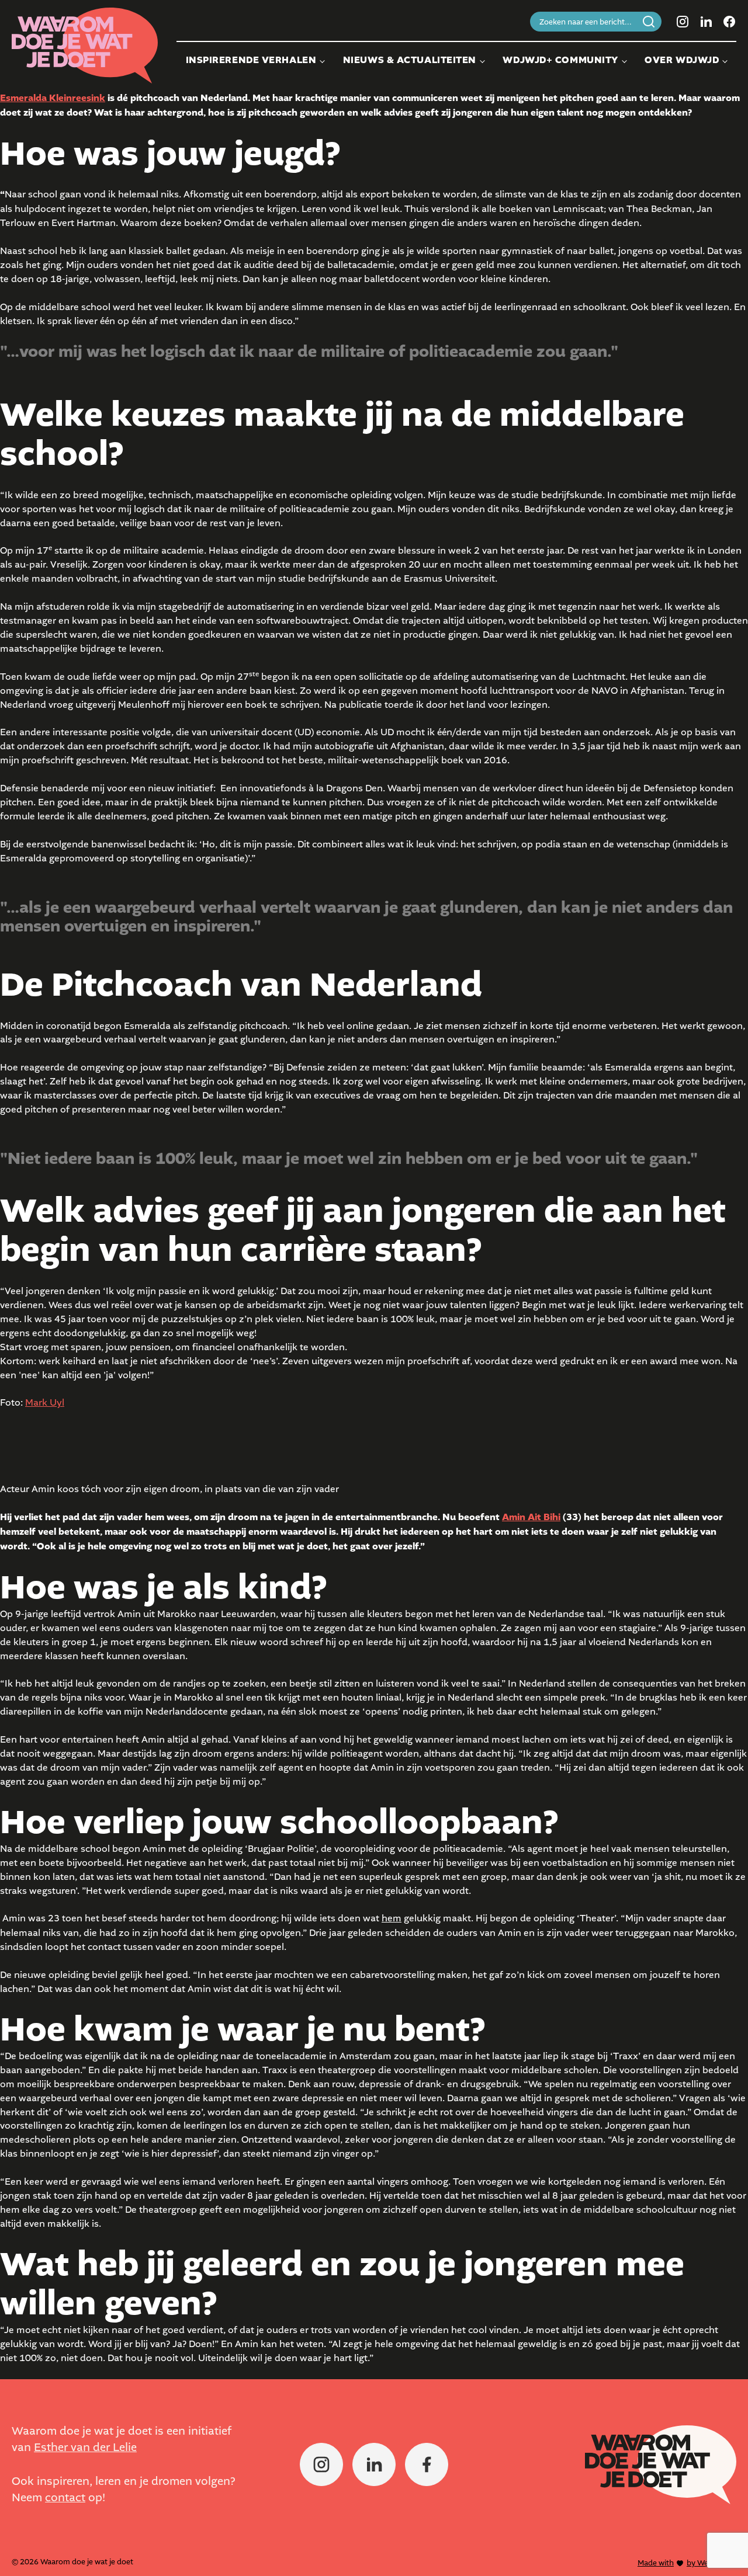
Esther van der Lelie (85, 2447)
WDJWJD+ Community (560, 60)
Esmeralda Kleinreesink (53, 98)
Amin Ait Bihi (531, 1517)
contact (65, 2497)
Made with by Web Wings (687, 2563)
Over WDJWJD (682, 60)
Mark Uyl (45, 1402)
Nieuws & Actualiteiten (410, 60)
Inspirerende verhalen (251, 60)
